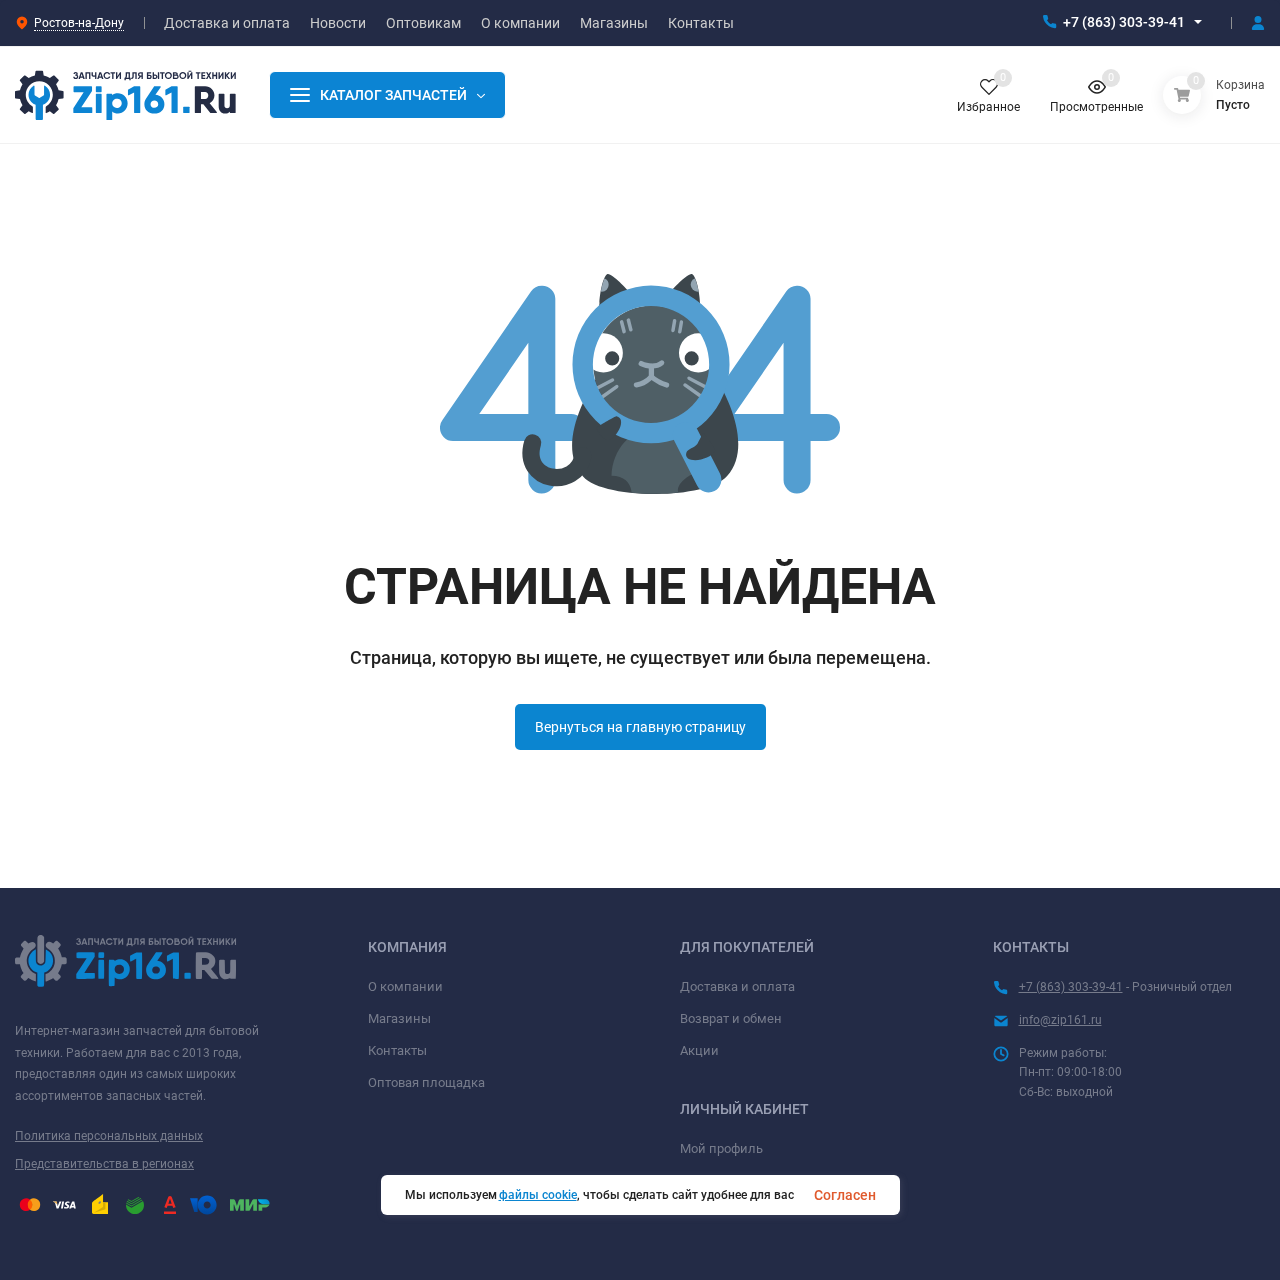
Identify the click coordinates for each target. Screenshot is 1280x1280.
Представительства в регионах (104, 1164)
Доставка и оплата (737, 986)
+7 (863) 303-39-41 (1124, 22)
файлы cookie (538, 1195)
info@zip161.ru (1060, 1020)
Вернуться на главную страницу (640, 727)
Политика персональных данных (109, 1136)
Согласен (845, 1195)
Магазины (399, 1018)
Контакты (397, 1050)
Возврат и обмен (731, 1018)
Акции (699, 1050)
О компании (405, 986)
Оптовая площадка (426, 1082)
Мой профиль (721, 1148)
